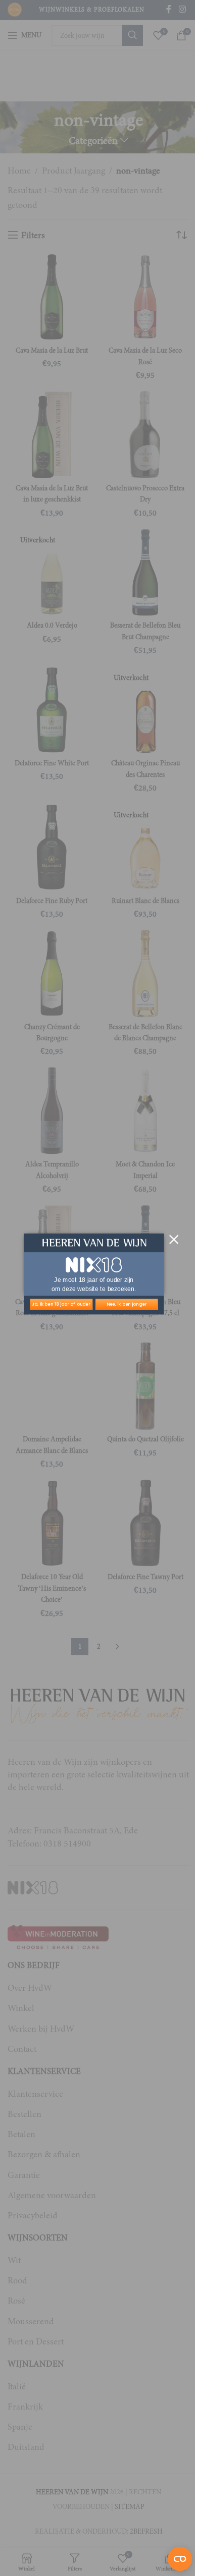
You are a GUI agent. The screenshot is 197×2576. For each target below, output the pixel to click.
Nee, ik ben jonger (127, 1304)
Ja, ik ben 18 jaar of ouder (61, 1304)
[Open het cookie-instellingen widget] (180, 2559)
